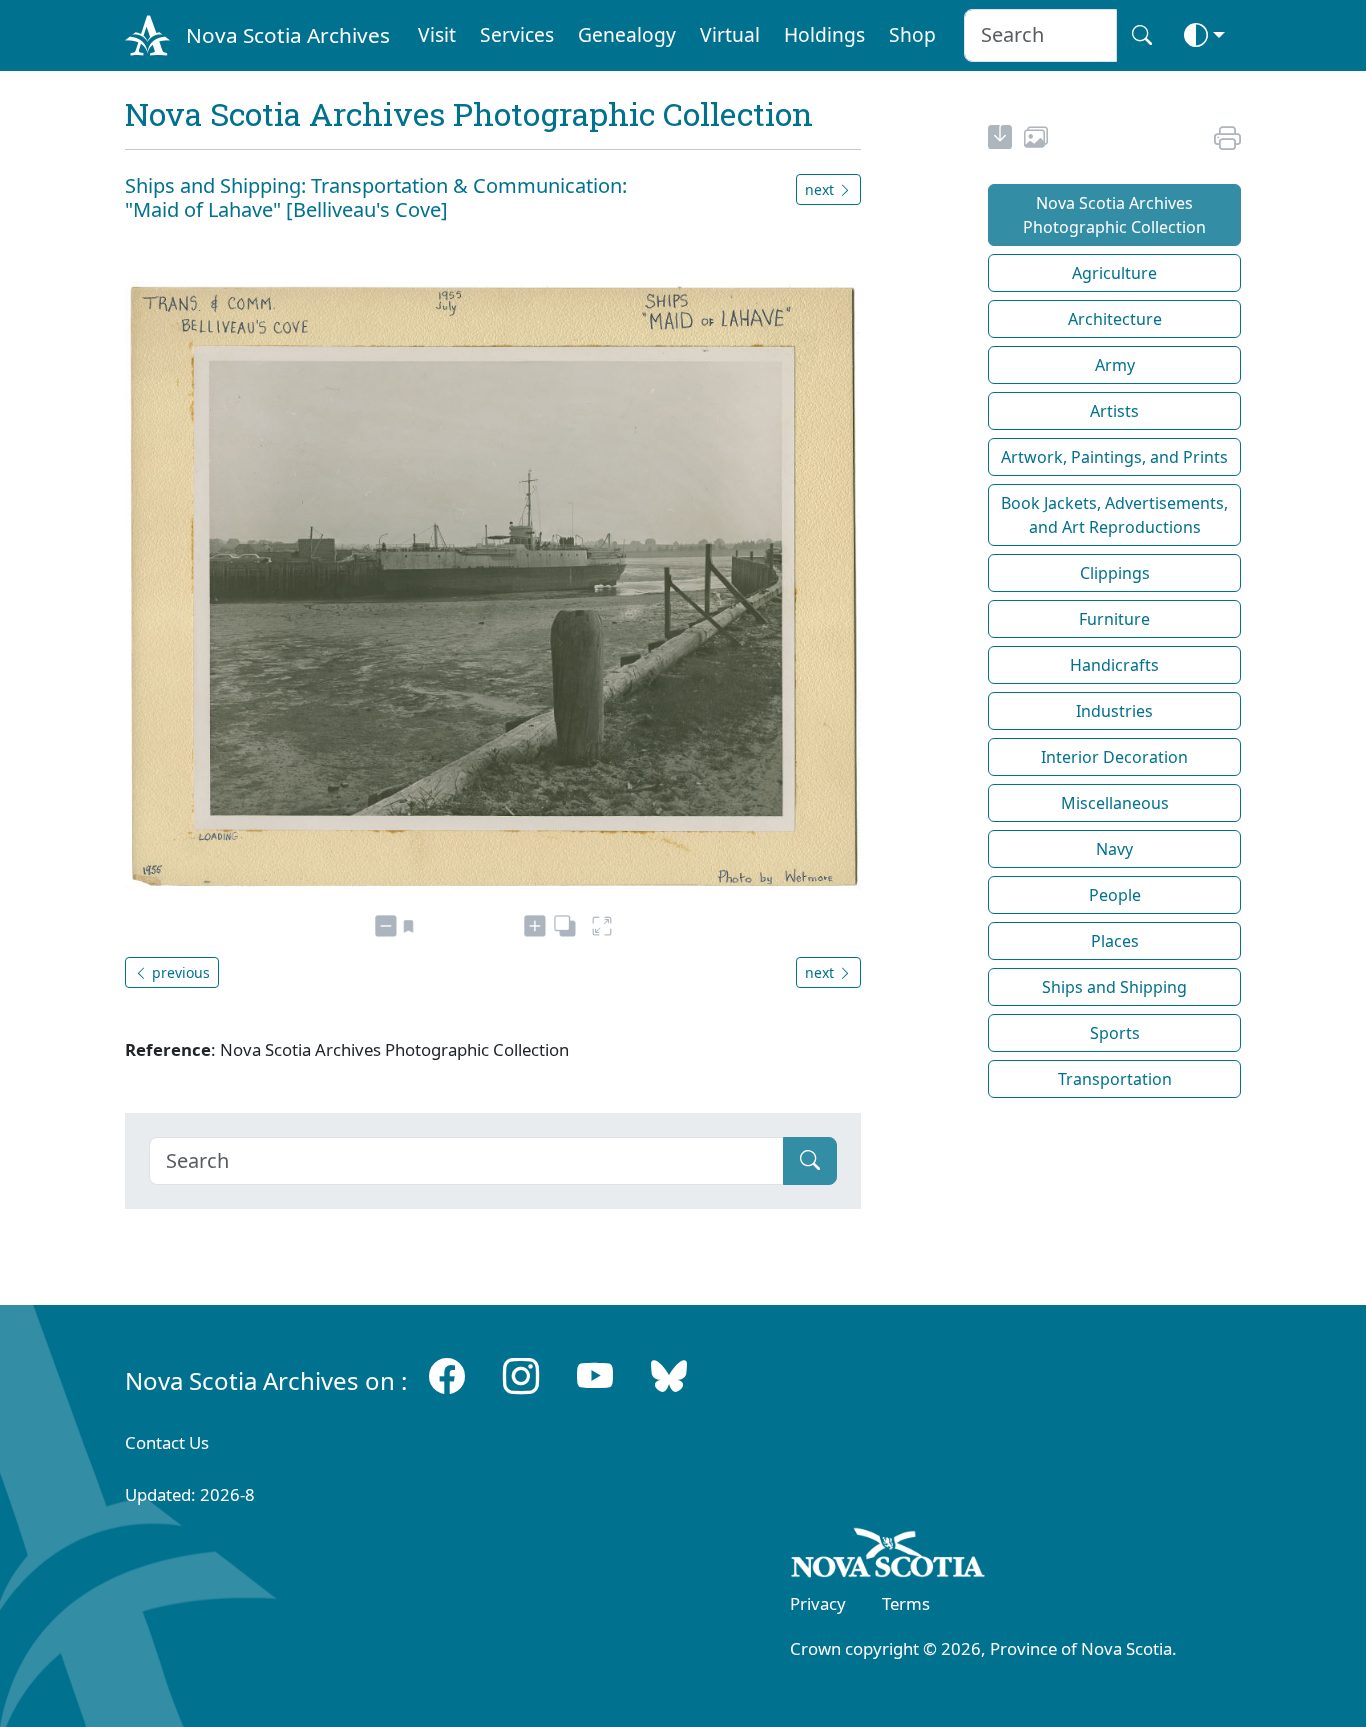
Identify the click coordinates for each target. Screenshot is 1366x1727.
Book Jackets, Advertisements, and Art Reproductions (1114, 515)
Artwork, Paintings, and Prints (1114, 457)
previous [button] (179, 972)
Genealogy (627, 34)
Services (517, 34)
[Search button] (1142, 35)
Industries (1114, 711)
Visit (437, 34)
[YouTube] (595, 1376)
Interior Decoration (1114, 757)
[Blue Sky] (669, 1376)
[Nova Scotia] (888, 1556)
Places (1115, 941)
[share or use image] (1036, 140)
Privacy (818, 1603)
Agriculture (1114, 273)
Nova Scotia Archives (288, 35)
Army (1115, 365)
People (1115, 895)
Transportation (1115, 1079)
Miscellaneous (1115, 803)
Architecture (1115, 319)
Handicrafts (1114, 665)
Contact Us (167, 1442)
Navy (1114, 849)
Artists (1114, 411)
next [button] (821, 189)
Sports (1115, 1033)
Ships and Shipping (1114, 987)
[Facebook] (447, 1376)
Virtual (730, 34)
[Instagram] (521, 1376)
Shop (912, 34)
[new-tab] (1000, 140)
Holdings (824, 34)
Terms (906, 1603)
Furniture (1114, 619)
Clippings (1115, 573)
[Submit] (810, 1161)
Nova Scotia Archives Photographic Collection (1114, 215)
